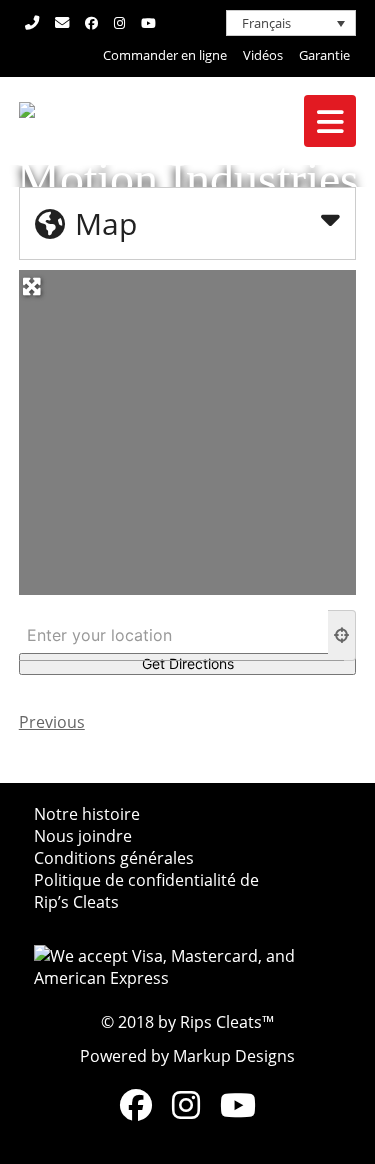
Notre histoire (87, 814)
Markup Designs (234, 1056)
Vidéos (263, 55)
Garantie (324, 55)
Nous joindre (83, 836)
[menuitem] (291, 23)
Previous (52, 722)
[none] (291, 23)
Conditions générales (114, 858)
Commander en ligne (165, 55)
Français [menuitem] (266, 23)
